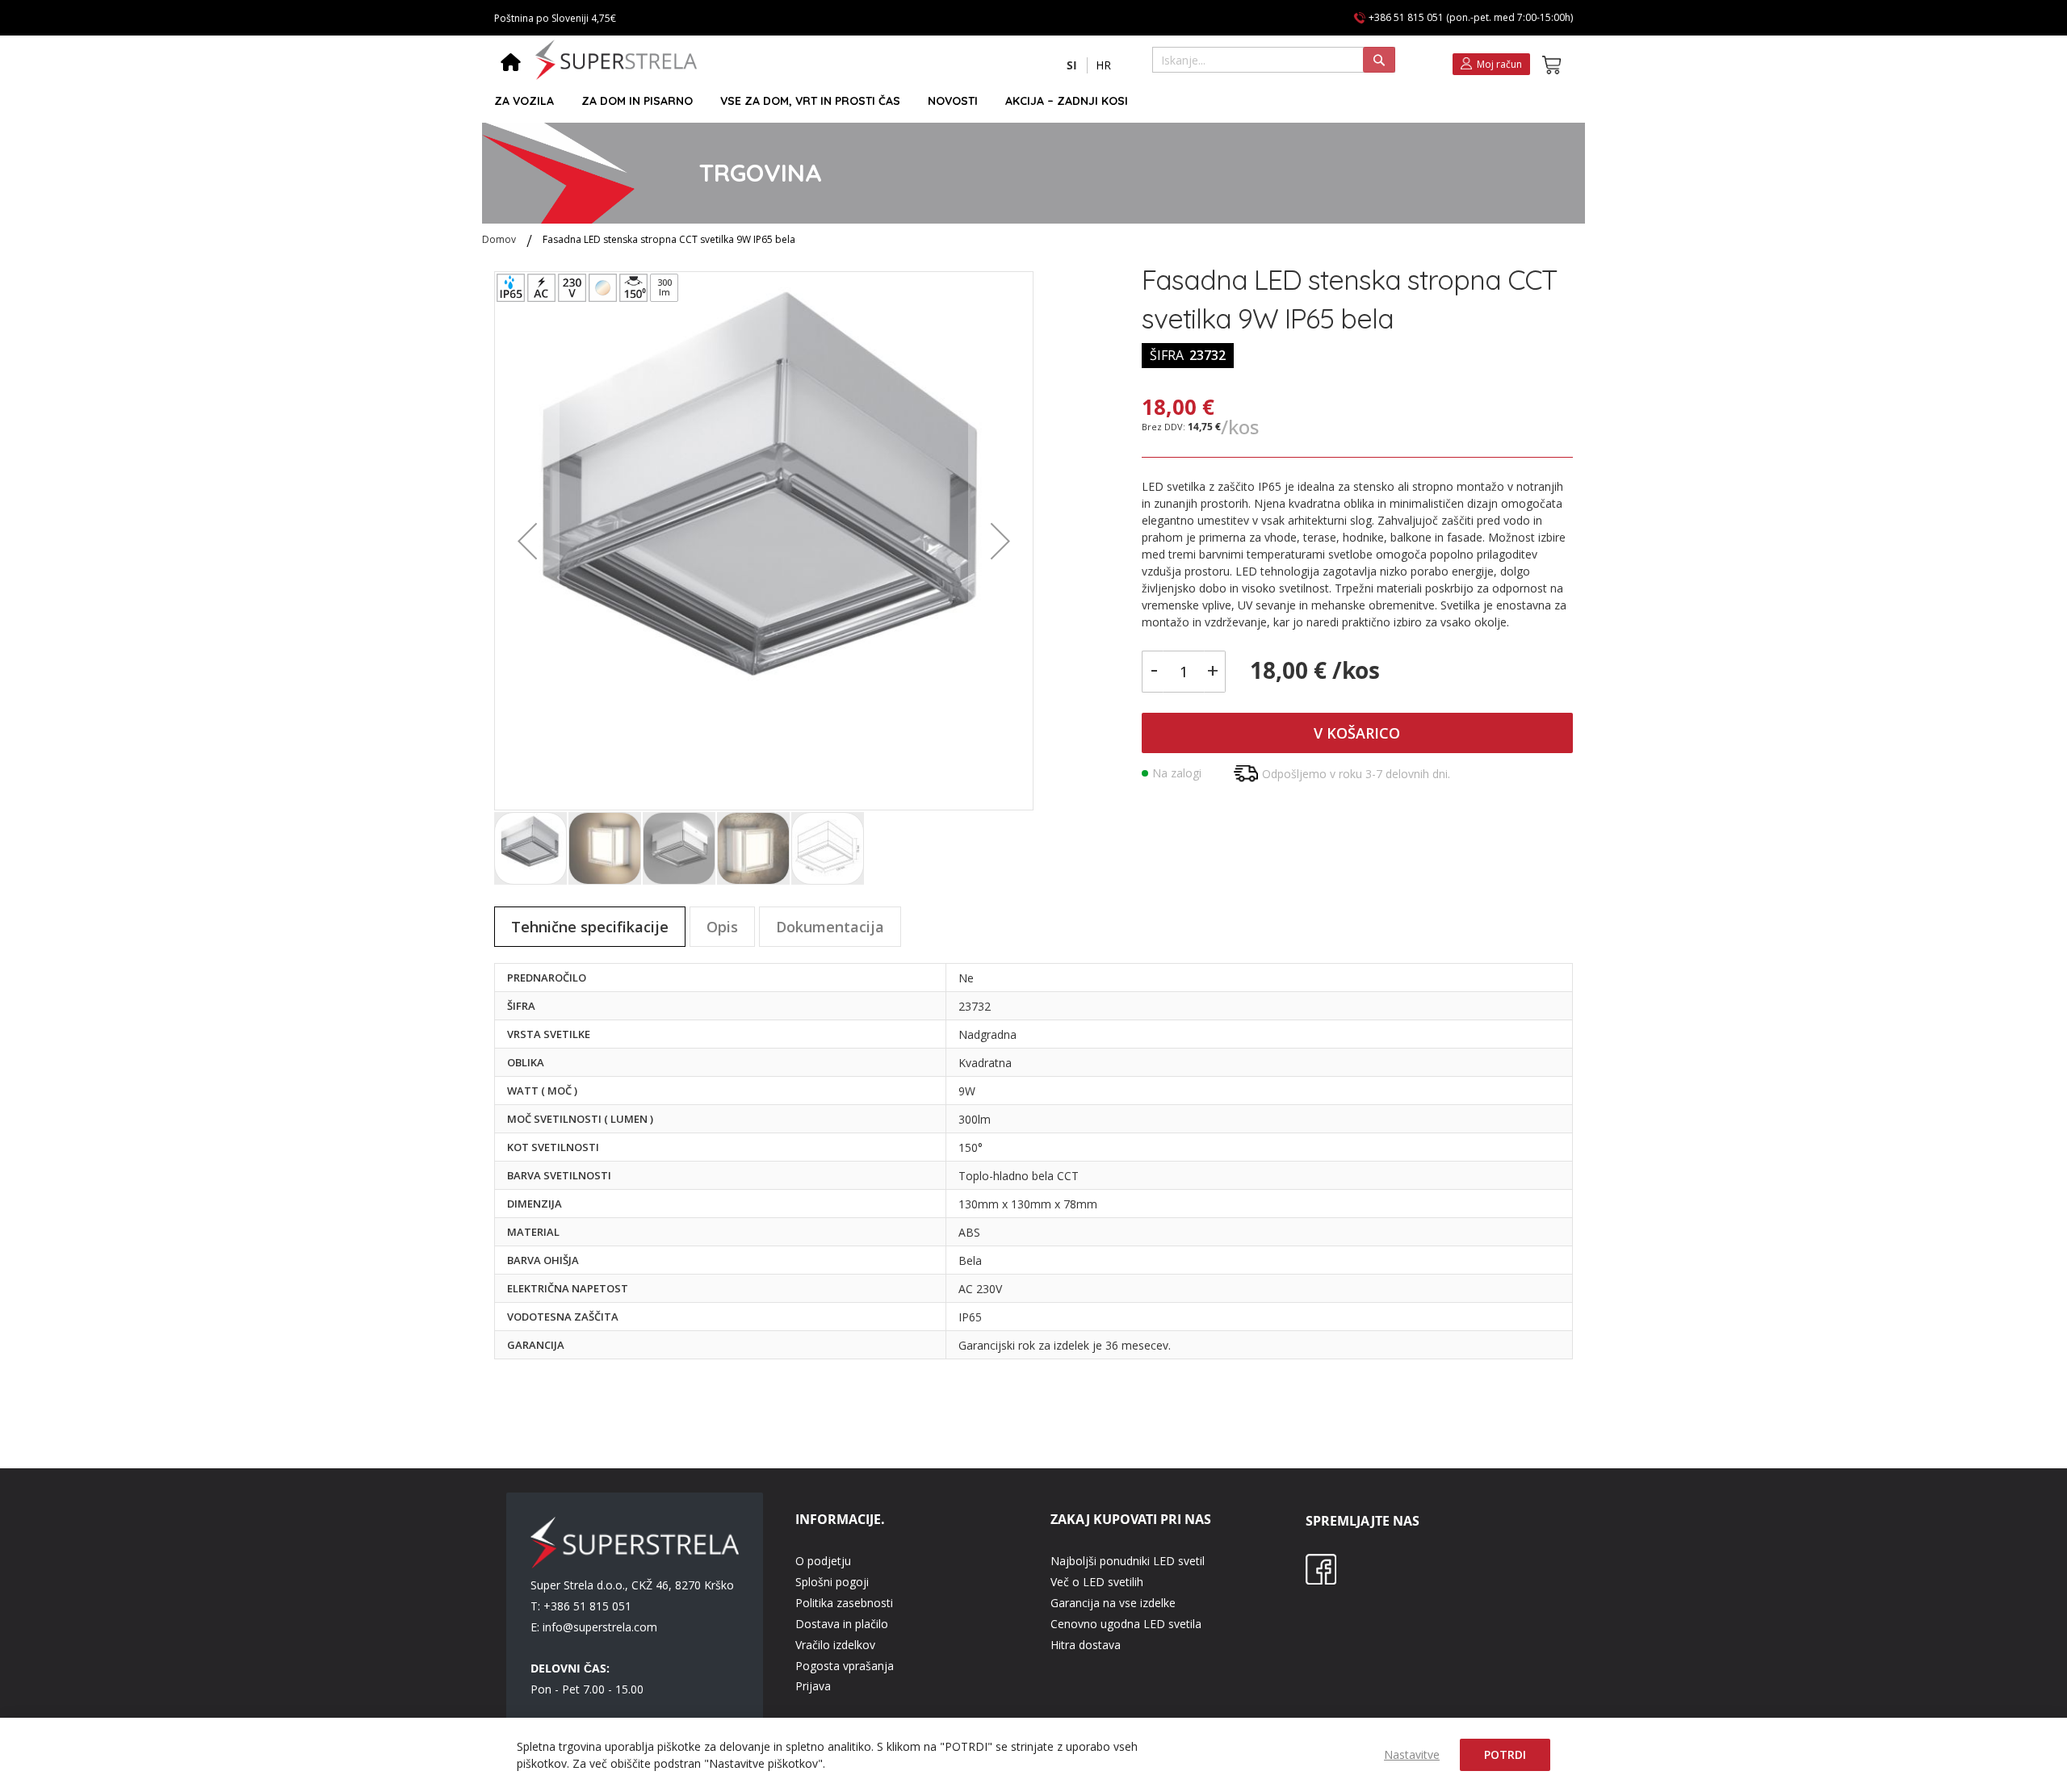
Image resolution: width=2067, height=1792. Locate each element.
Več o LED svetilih (1097, 1582)
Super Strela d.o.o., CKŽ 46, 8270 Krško (632, 1585)
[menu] (1026, 101)
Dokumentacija (830, 927)
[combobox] (1274, 60)
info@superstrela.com (600, 1627)
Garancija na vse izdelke (1113, 1603)
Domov (499, 239)
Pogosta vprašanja (845, 1666)
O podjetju (823, 1561)
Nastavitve (1412, 1754)
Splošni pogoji (832, 1582)
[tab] (590, 927)
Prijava (813, 1686)
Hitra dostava (1086, 1645)
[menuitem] (524, 101)
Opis (722, 927)
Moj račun (1499, 64)
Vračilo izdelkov (835, 1645)
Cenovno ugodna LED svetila (1126, 1624)
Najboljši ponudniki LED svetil (1128, 1561)
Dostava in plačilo (842, 1624)
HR (1103, 65)
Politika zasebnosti (844, 1603)
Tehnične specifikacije (590, 927)
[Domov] (511, 64)
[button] (1072, 65)
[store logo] (616, 60)
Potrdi (1505, 1754)
